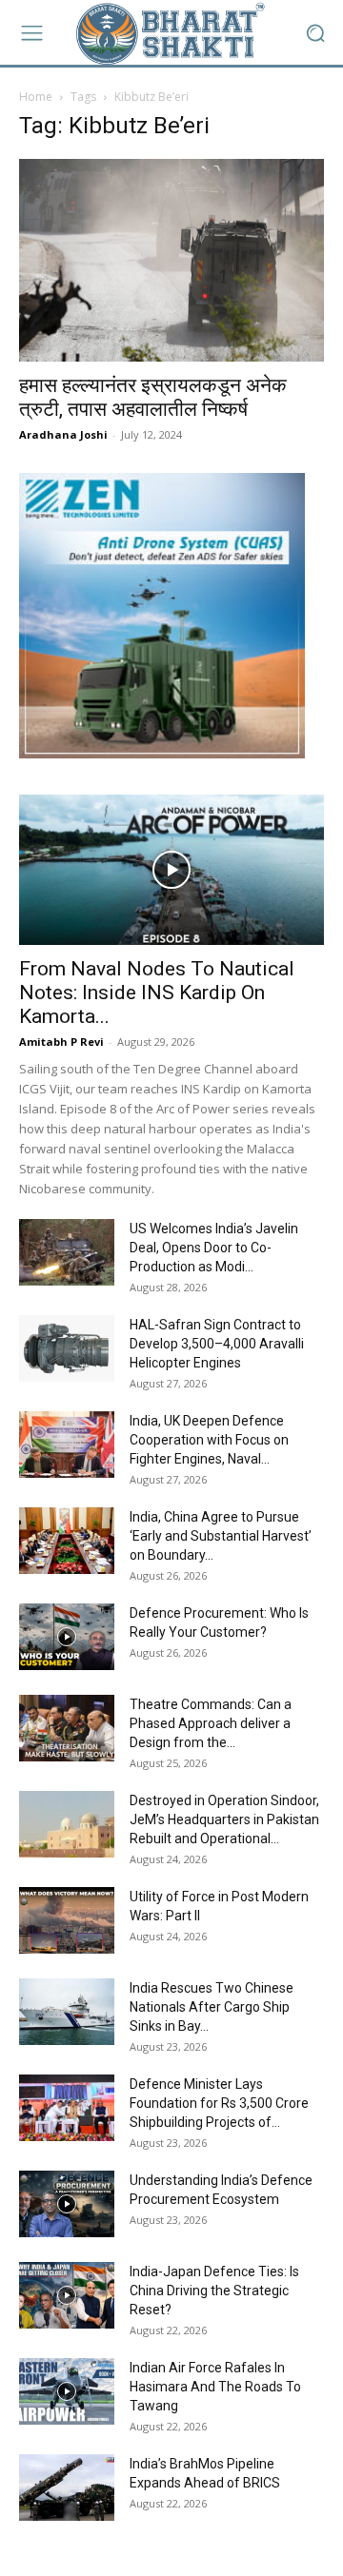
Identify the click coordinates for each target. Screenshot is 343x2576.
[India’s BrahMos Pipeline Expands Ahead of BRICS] (67, 2488)
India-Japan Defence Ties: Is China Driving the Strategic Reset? (214, 2291)
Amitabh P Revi (61, 1042)
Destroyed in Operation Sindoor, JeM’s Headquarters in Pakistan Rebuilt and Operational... (224, 1819)
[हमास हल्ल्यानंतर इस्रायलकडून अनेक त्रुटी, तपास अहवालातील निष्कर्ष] (171, 260)
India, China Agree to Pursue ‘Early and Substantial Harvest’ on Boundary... (221, 1536)
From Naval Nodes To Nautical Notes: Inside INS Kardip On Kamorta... (157, 993)
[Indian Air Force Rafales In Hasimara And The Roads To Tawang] (67, 2391)
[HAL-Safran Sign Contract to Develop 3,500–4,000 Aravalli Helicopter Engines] (67, 1348)
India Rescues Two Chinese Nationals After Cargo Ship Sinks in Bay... (212, 2007)
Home (36, 97)
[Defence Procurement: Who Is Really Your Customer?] (67, 1637)
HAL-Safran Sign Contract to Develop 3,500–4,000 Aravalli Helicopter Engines (217, 1344)
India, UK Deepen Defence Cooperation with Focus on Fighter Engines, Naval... (209, 1440)
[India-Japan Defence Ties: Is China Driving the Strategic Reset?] (67, 2295)
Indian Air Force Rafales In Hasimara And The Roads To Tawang (215, 2387)
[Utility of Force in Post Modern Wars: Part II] (67, 1920)
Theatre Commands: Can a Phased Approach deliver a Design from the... (211, 1723)
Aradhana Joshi (63, 434)
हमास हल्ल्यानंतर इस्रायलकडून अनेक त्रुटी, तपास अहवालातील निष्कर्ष (153, 397)
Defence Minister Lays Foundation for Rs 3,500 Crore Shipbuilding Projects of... (219, 2103)
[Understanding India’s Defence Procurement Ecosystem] (67, 2204)
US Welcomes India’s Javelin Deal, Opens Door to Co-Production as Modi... (214, 1248)
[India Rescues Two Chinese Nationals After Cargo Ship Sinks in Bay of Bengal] (67, 2012)
